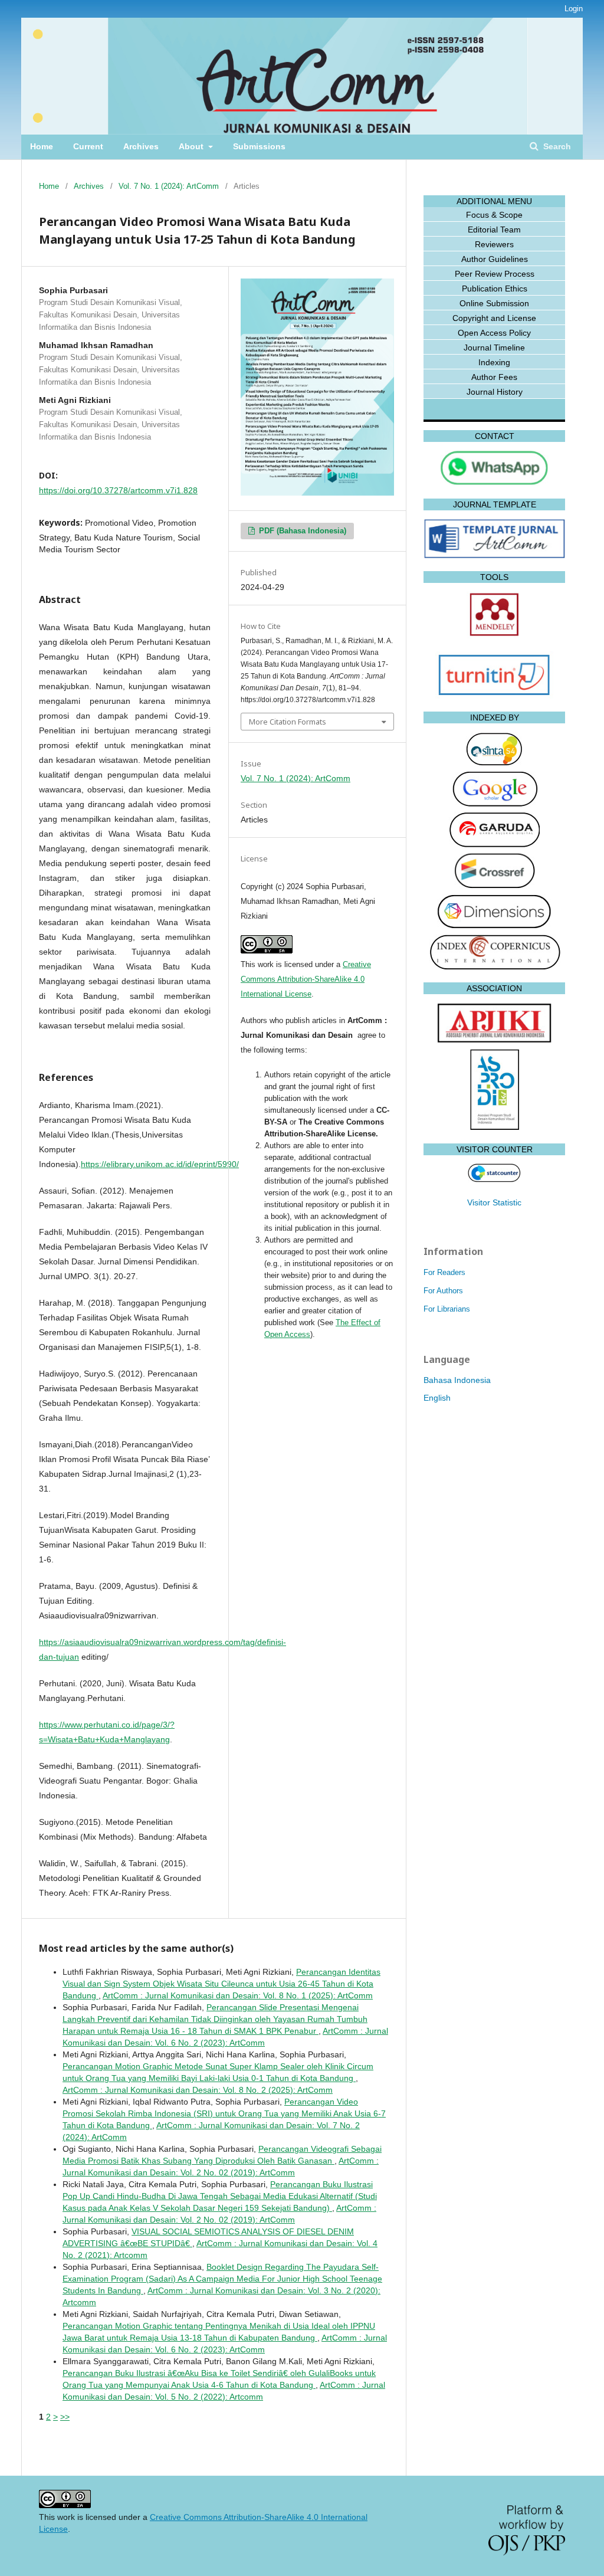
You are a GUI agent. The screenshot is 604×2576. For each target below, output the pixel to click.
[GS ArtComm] (494, 804)
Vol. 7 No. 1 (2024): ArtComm (169, 186)
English (437, 1398)
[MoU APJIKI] (495, 1041)
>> (65, 2417)
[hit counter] (494, 1179)
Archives (141, 146)
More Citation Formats (288, 722)
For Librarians (447, 1309)
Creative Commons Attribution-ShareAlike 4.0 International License (306, 979)
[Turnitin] (494, 696)
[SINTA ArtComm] (495, 764)
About (192, 146)
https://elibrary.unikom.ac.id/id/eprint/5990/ (160, 1164)
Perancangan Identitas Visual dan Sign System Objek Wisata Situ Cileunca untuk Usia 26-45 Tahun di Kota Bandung (221, 1984)
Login (574, 9)
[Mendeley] (494, 635)
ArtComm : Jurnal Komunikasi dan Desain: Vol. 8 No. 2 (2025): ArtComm (198, 2090)
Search (556, 146)
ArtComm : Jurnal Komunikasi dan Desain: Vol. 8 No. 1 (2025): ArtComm (238, 1995)
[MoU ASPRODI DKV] (495, 1128)
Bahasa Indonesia (457, 1380)
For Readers (444, 1272)
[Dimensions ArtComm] (494, 926)
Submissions (259, 146)
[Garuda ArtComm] (494, 844)
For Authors (443, 1291)
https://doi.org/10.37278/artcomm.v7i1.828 (118, 490)
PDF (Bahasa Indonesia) (301, 531)
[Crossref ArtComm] (495, 886)
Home (42, 146)
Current (88, 146)
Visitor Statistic (494, 1202)
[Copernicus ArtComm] (495, 966)
